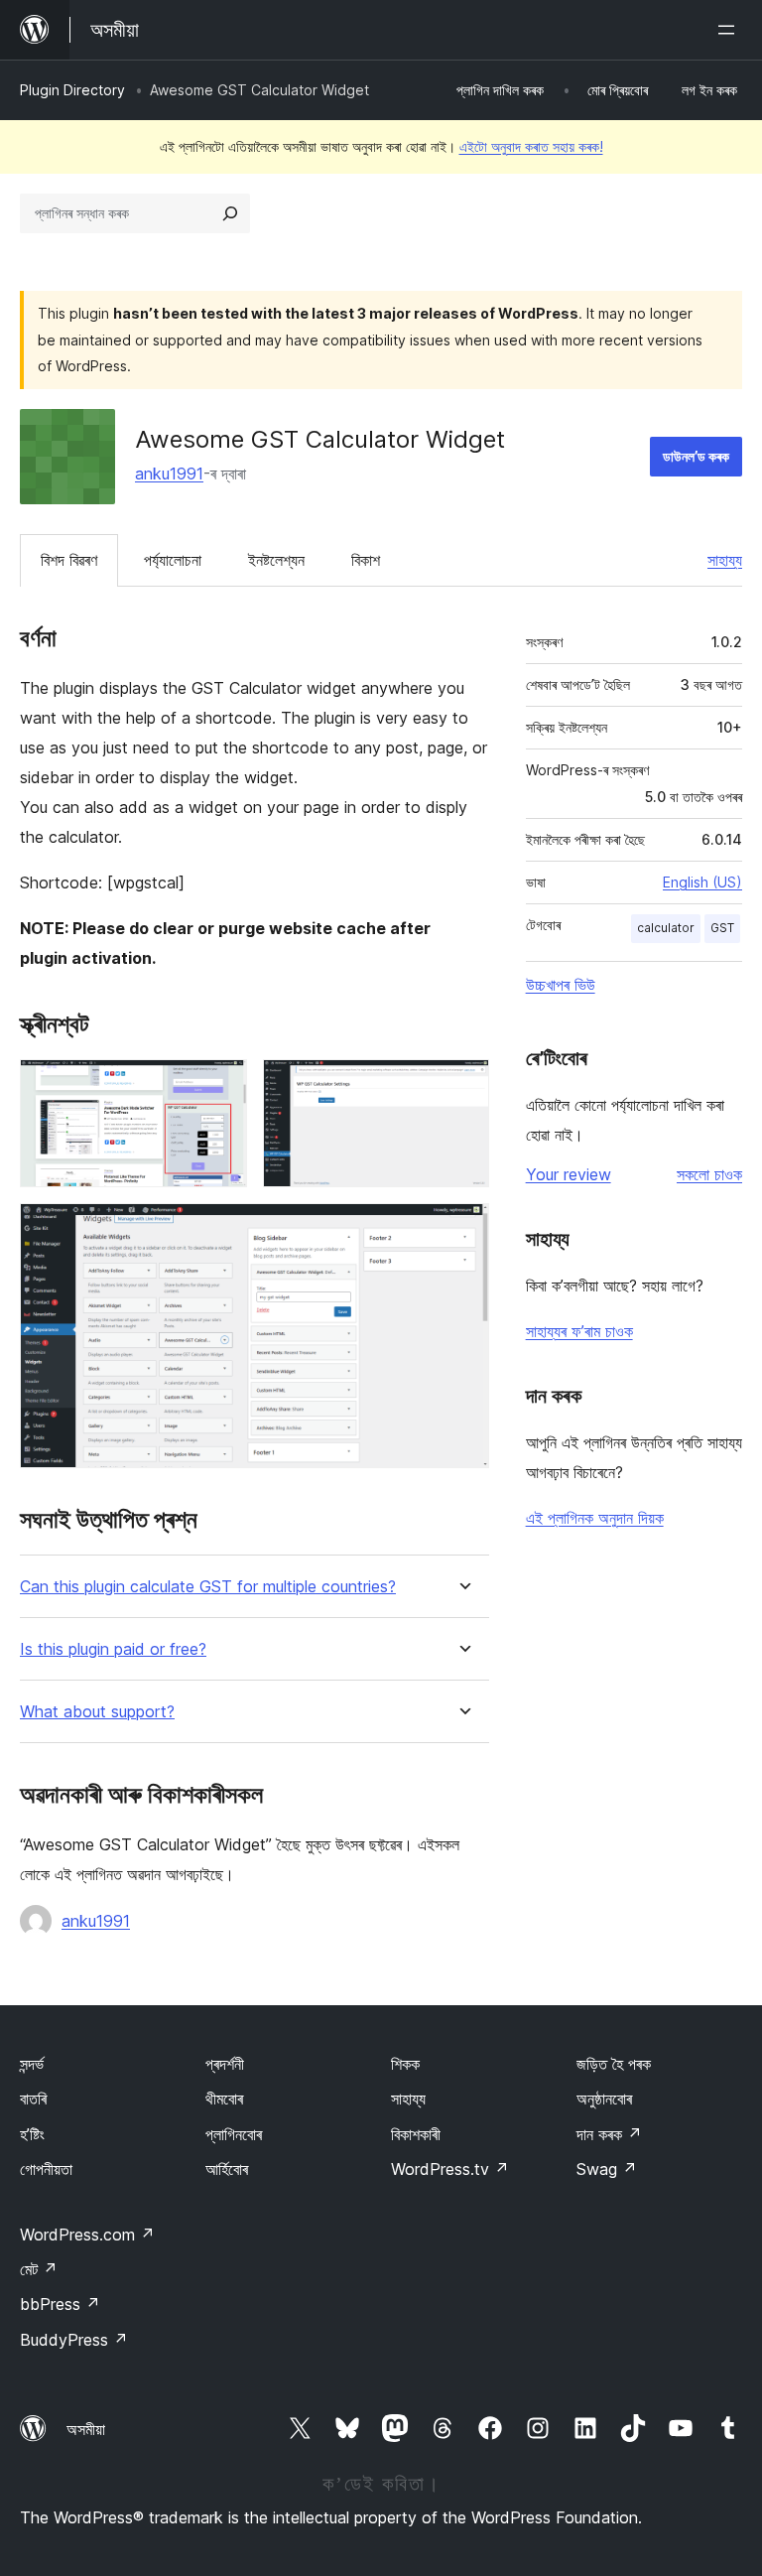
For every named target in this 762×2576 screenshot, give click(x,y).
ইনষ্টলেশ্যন (276, 560)
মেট (39, 2269)
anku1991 (169, 474)
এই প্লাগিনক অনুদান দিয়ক (595, 1518)
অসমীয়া (86, 2429)
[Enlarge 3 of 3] (462, 1230)
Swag (607, 2169)
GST (722, 928)
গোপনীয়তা (46, 2169)
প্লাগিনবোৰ (234, 2134)
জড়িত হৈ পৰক (614, 2064)
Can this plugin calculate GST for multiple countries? (208, 1587)
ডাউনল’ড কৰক (696, 456)
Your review (569, 1174)
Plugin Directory (72, 90)
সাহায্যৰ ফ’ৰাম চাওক (579, 1331)
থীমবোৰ (224, 2099)
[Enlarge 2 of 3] (462, 1086)
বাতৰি (33, 2099)
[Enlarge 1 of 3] (220, 1086)
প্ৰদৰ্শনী (225, 2064)
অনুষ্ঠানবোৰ (604, 2099)
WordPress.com (87, 2235)
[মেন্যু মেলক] (730, 30)
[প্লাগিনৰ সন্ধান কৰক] (230, 213)
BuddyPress (74, 2340)
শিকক (405, 2064)
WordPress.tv (450, 2169)
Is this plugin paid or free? (113, 1649)
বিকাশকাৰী (416, 2134)
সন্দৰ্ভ (32, 2064)
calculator (666, 928)
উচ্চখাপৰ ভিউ (561, 985)
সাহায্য (725, 560)
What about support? (97, 1712)
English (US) (702, 882)
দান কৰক (609, 2134)
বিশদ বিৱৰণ (69, 560)
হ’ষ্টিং (32, 2134)
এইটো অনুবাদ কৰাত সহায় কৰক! (531, 146)
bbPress (60, 2304)
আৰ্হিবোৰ (227, 2169)
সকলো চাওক (709, 1174)
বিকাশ (366, 560)
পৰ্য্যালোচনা (173, 560)
